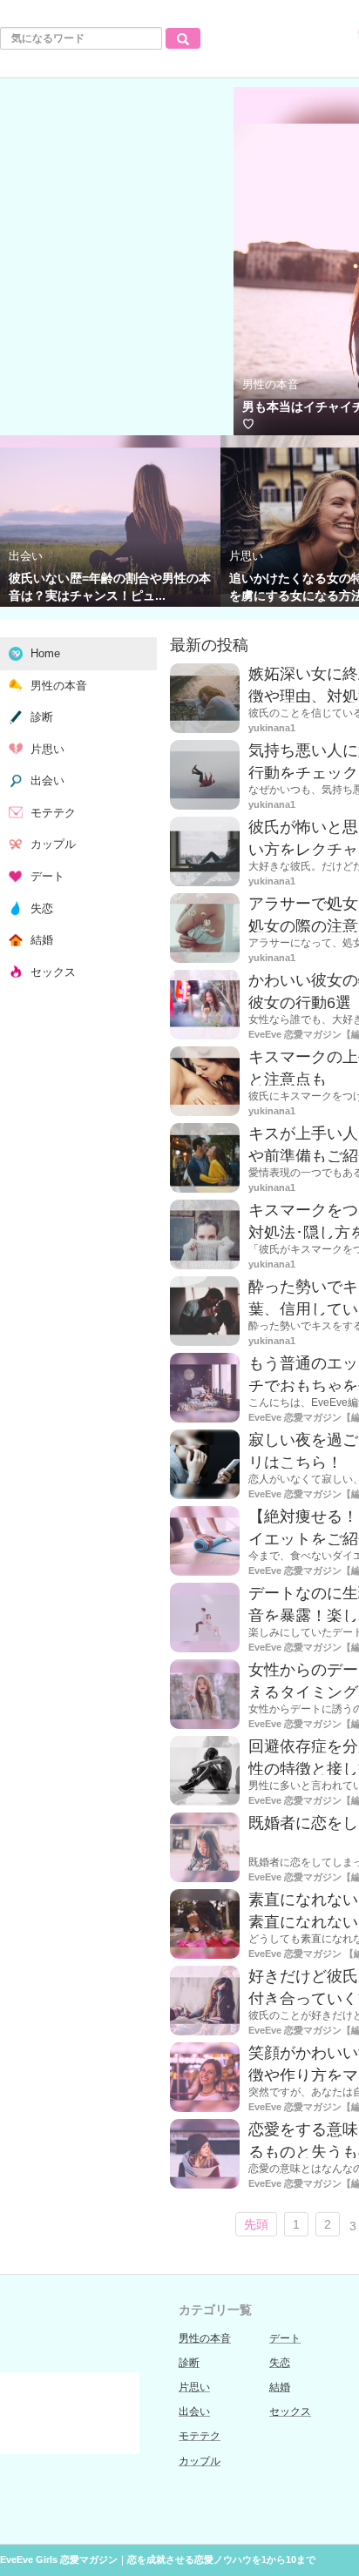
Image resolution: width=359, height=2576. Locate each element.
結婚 (280, 2387)
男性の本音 (205, 2338)
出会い (194, 2411)
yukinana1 (272, 728)
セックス (290, 2411)
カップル (200, 2461)
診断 (189, 2363)
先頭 (256, 2224)
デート (285, 2338)
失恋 (280, 2363)
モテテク (200, 2436)
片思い (194, 2387)
